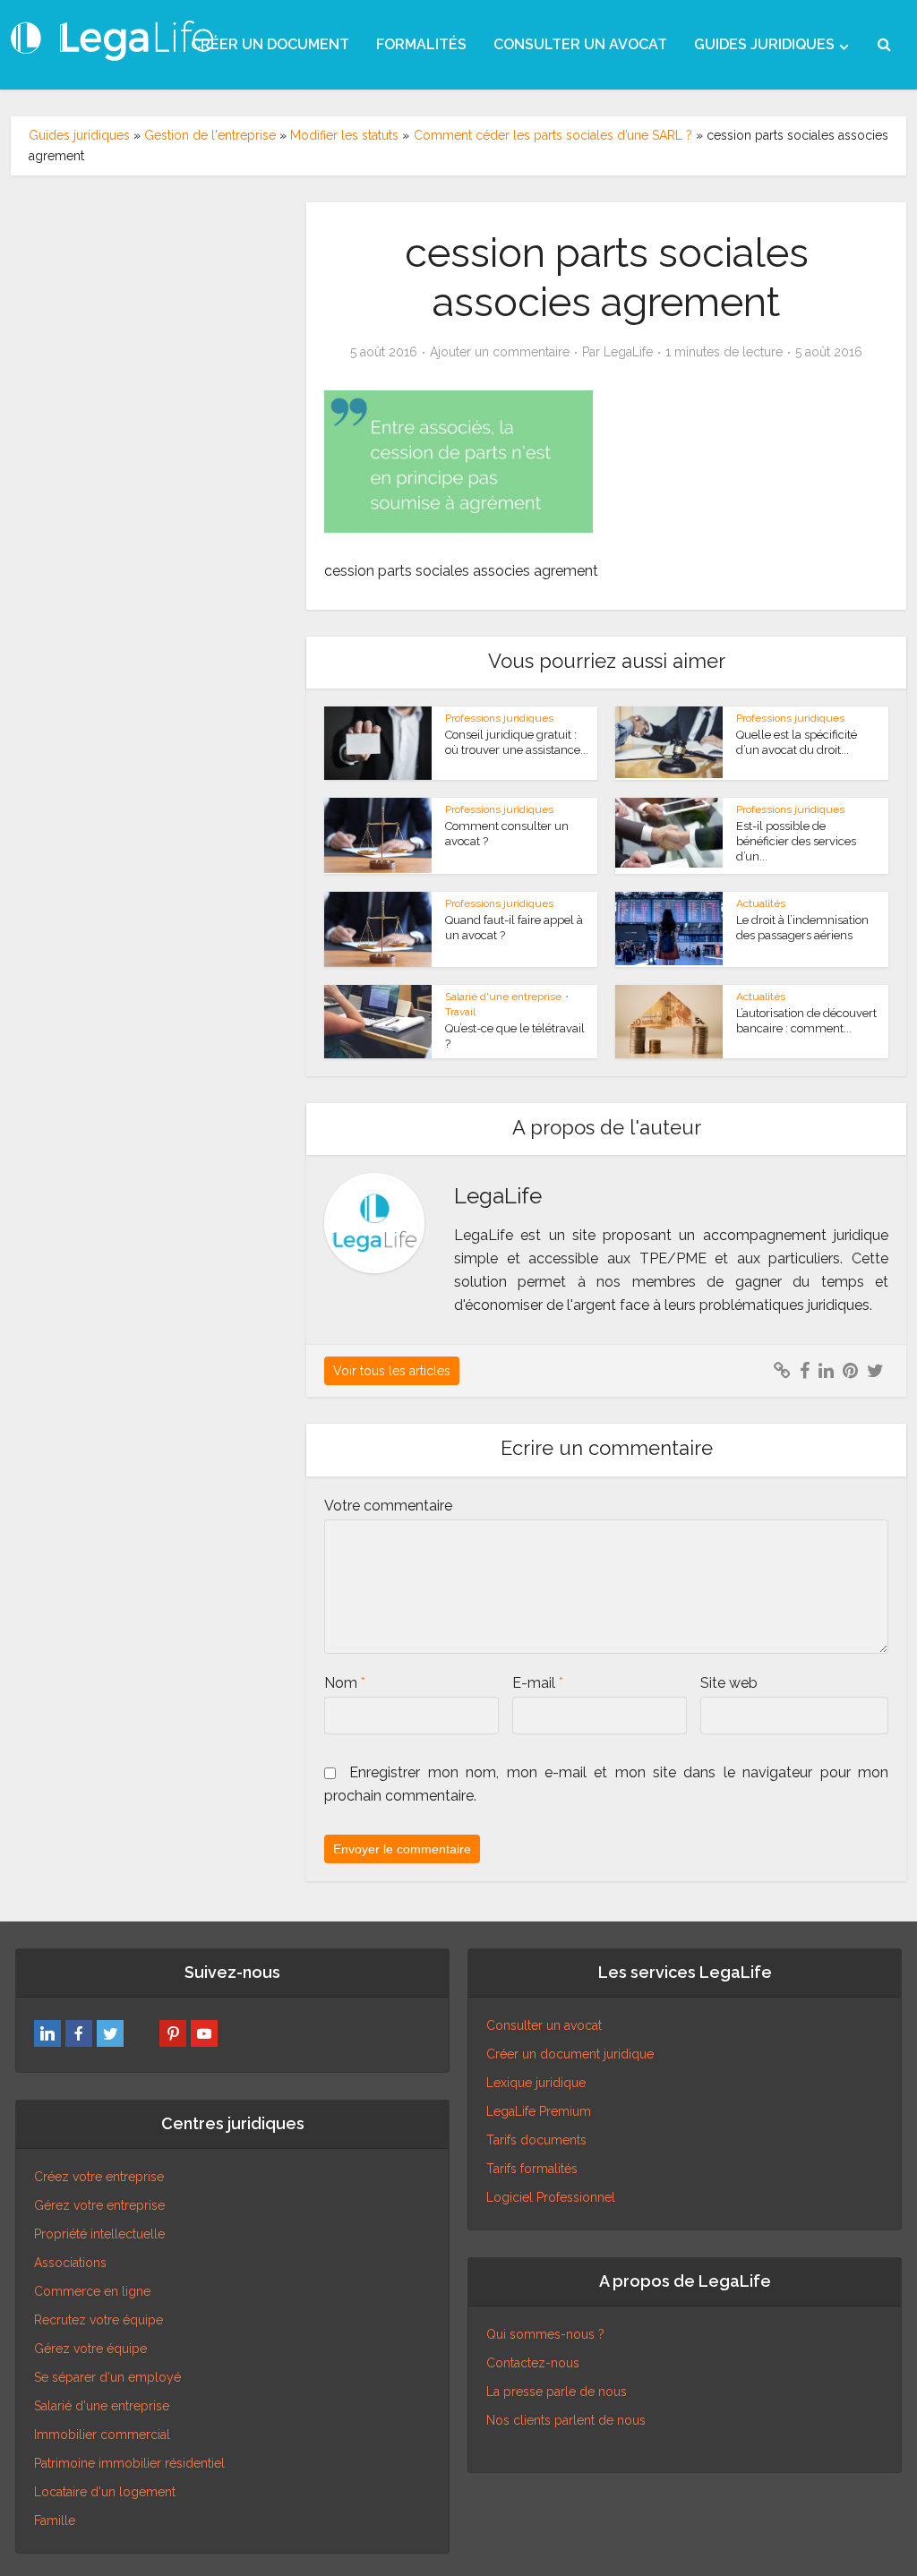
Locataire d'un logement (105, 2492)
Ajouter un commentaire (500, 352)
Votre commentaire (388, 1506)
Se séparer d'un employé (107, 2377)
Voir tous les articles (392, 1371)
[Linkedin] (47, 2033)
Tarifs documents (536, 2140)
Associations (70, 2263)
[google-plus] (141, 2033)
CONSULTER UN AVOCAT (580, 44)
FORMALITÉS (421, 44)
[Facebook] (79, 2033)
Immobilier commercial (102, 2435)
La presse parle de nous (557, 2392)
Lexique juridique (536, 2083)
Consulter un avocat (544, 2025)
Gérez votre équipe (90, 2349)
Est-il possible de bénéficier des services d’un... (796, 841)
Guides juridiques (79, 135)
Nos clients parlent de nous (566, 2420)
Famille (55, 2520)
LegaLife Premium (539, 2111)
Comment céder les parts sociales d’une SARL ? (553, 135)
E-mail (538, 1683)
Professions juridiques (499, 718)
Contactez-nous (533, 2363)
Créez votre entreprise (99, 2177)
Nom (345, 1683)
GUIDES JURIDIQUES (764, 44)
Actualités (761, 903)
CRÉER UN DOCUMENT (270, 44)
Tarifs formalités (532, 2169)
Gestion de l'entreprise (210, 135)
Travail (460, 1012)
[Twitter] (110, 2033)
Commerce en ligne (92, 2291)
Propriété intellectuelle (99, 2234)
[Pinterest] (173, 2033)
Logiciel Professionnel (551, 2197)
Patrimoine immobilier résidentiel (129, 2463)
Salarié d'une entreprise (503, 997)
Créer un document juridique (570, 2054)
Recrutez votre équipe (99, 2320)
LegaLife (628, 352)
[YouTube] (204, 2033)
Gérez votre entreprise (99, 2205)
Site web (729, 1683)
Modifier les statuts (344, 135)
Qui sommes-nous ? (545, 2334)
